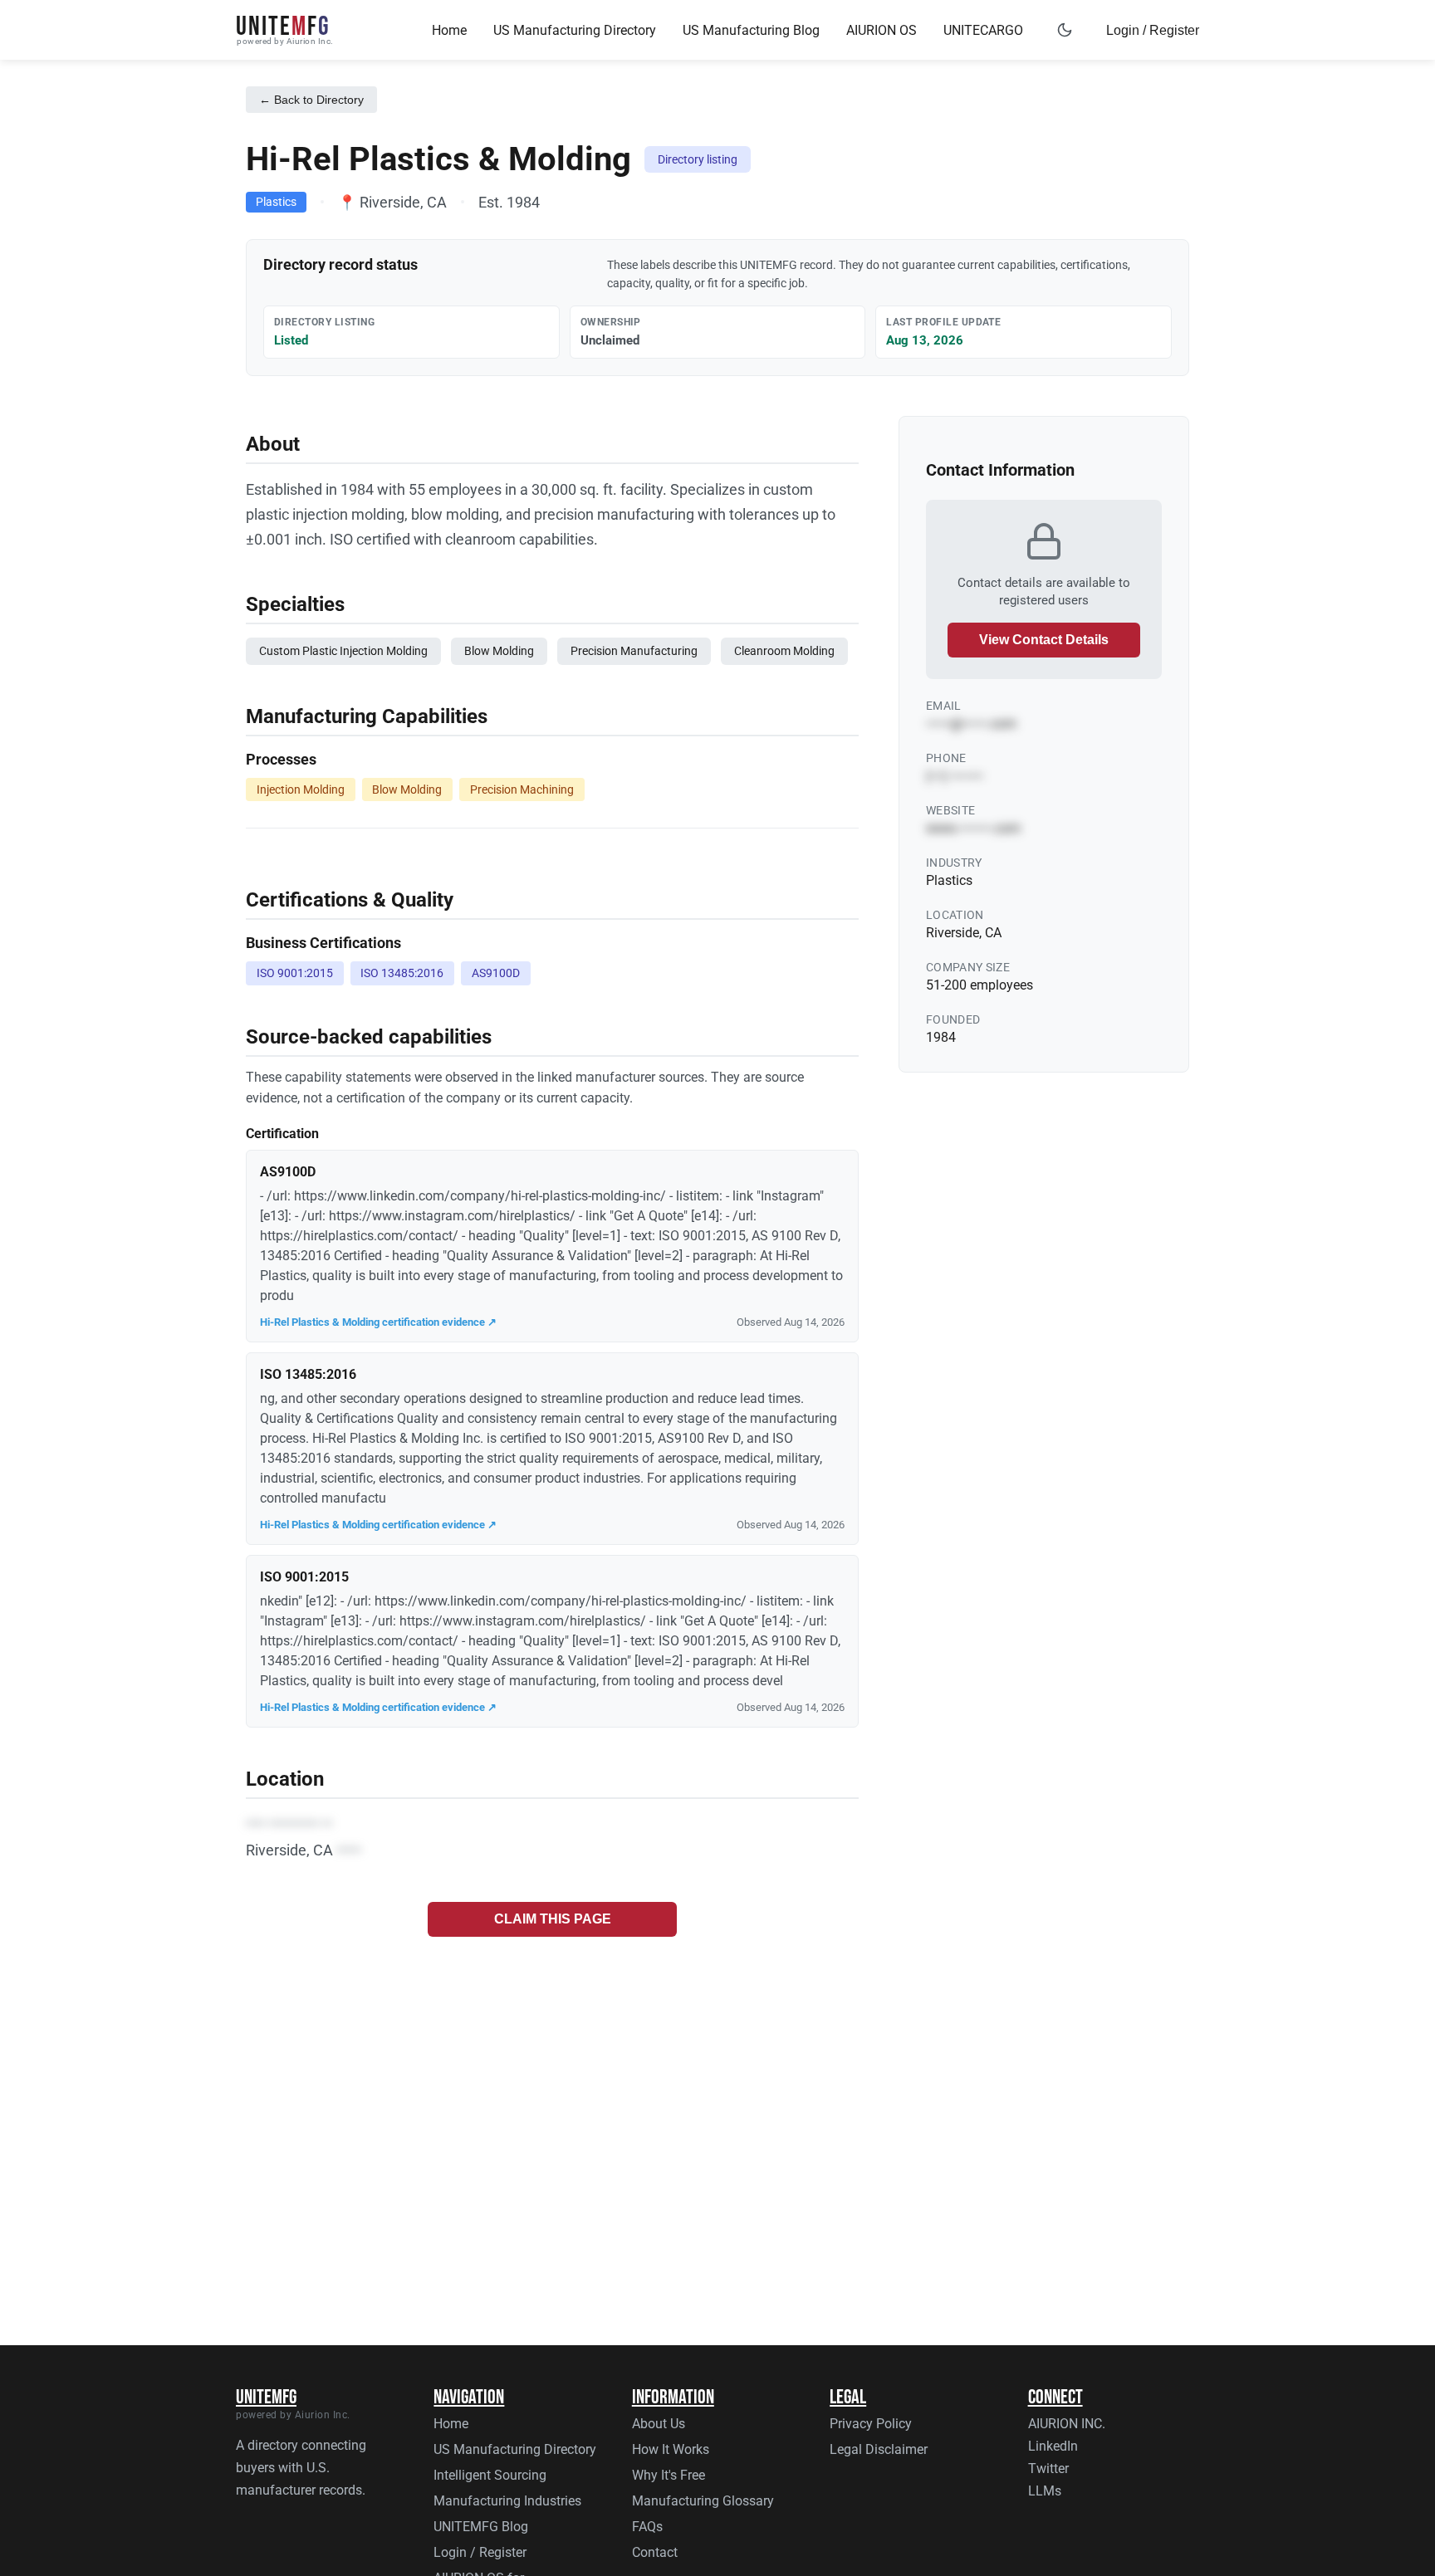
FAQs (647, 2527)
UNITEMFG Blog (481, 2527)
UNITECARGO (983, 30)
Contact (655, 2552)
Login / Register (1153, 30)
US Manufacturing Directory (575, 30)
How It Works (671, 2449)
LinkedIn (1053, 2446)
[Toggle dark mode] (1065, 30)
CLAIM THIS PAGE (553, 1919)
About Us (659, 2424)
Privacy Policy (871, 2424)
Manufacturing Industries (507, 2501)
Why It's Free (669, 2475)
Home (449, 30)
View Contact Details (1044, 640)
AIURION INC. (1067, 2424)
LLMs (1045, 2491)
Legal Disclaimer (879, 2449)
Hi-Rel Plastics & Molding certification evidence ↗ (378, 1322)
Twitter (1048, 2468)
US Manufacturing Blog (751, 30)
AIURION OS (882, 30)
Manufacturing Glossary (703, 2501)
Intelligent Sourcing (490, 2475)
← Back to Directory (311, 100)
